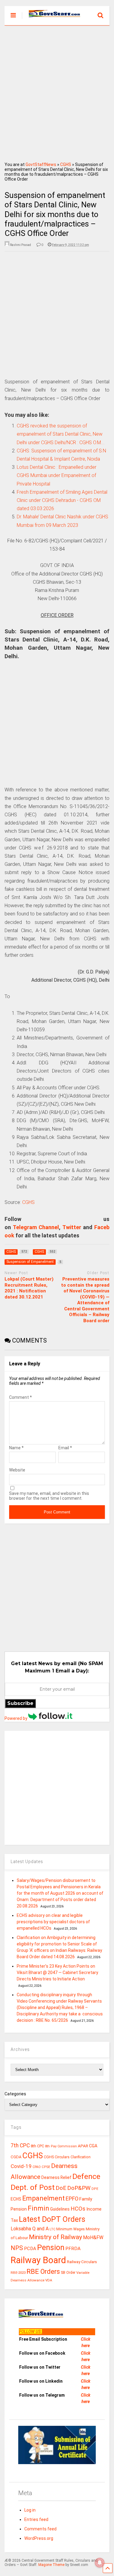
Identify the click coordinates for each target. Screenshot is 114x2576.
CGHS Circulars (57, 2157)
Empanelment (43, 2198)
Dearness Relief (56, 2177)
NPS (17, 2248)
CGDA (16, 2157)
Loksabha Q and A (30, 2229)
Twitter (72, 1227)
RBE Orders (43, 2272)
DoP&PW (79, 2188)
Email (65, 1448)
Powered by (16, 1718)
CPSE (46, 2167)
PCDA (30, 2249)
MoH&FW (93, 2237)
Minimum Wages (71, 2229)
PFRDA (73, 2249)
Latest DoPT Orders (52, 2219)
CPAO (37, 2167)
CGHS (66, 164)
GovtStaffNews (41, 164)
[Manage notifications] (100, 2563)
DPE (95, 2189)
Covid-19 (21, 2166)
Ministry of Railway (55, 2237)
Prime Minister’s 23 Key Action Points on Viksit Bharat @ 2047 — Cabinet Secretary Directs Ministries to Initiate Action (57, 1973)
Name (16, 1448)
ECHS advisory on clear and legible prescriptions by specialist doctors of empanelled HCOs (53, 1922)
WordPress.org (39, 2538)
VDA (49, 2280)
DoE (61, 2188)
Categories (15, 2094)
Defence (86, 2176)
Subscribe (20, 1703)
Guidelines (60, 2209)
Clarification (81, 2157)
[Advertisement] (57, 92)
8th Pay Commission (61, 2146)
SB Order (68, 2273)
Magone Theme (51, 2565)
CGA (93, 2146)
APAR (83, 2146)
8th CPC (37, 2146)
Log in (30, 2510)
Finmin (38, 2208)
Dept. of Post (33, 2187)
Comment (21, 1397)
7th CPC (20, 2146)
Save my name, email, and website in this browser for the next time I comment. (49, 1496)
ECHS (16, 2199)
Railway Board (38, 2260)
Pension (51, 2248)
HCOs (78, 2209)
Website (17, 1470)
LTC (52, 2229)
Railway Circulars (82, 2262)
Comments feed (40, 2529)
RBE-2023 (18, 2273)
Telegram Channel (36, 1227)
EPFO (72, 2199)
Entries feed (36, 2519)
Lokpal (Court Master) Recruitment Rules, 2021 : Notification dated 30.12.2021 (29, 1288)
